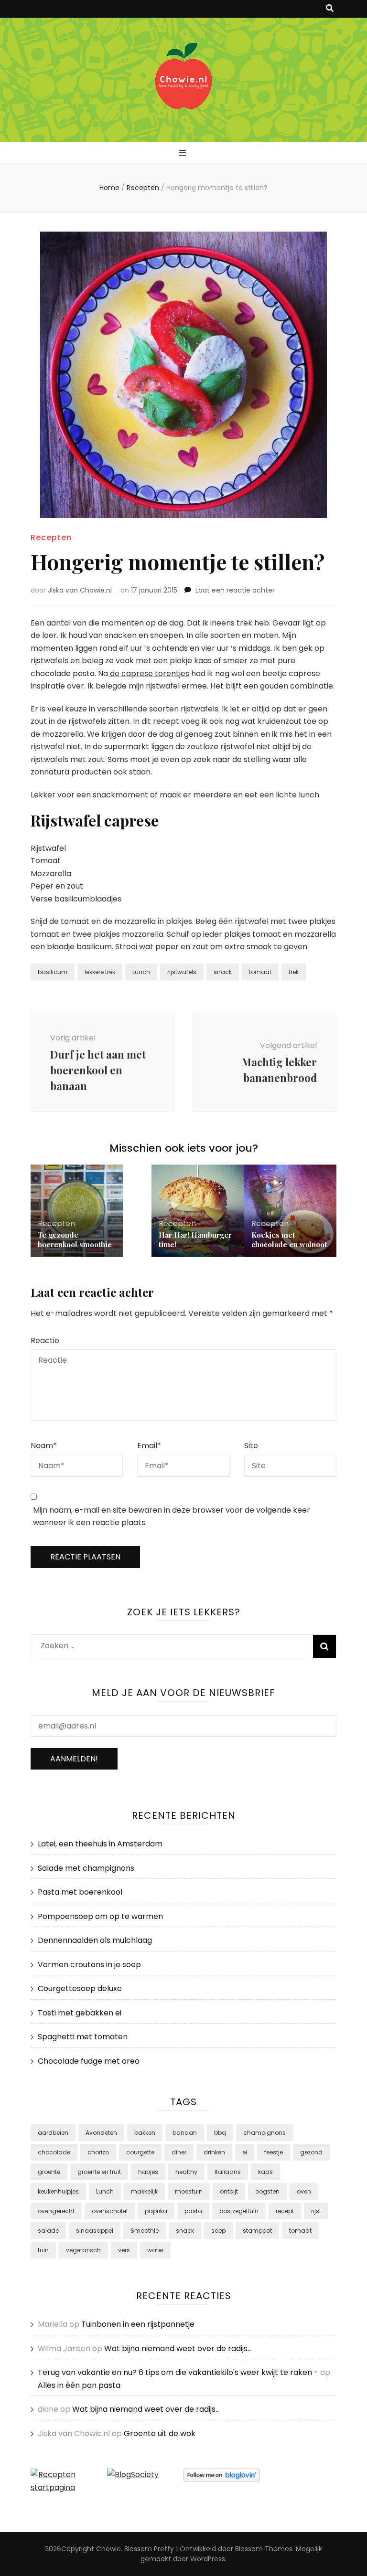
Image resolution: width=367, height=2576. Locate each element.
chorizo (98, 2152)
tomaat (260, 972)
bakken (145, 2133)
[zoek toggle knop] (330, 9)
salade (48, 2231)
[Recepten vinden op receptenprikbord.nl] (69, 2487)
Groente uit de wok (160, 2433)
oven (304, 2191)
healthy (186, 2172)
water (155, 2250)
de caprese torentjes (149, 673)
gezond (311, 2152)
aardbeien (53, 2133)
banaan (185, 2133)
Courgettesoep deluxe (80, 1988)
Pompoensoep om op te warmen (100, 1916)
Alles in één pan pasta (79, 2385)
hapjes (148, 2172)
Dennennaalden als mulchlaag (95, 1940)
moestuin (189, 2191)
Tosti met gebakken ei (80, 2013)
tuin (43, 2250)
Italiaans (228, 2172)
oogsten (267, 2191)
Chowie (108, 2549)
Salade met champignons (86, 1868)
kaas (265, 2172)
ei (245, 2152)
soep (218, 2231)
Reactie (45, 1341)
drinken (214, 2152)
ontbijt (229, 2191)
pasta (193, 2211)
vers (124, 2250)
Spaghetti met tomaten (83, 2037)
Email (149, 1446)
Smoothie (145, 2231)
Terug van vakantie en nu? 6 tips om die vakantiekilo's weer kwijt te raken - (178, 2372)
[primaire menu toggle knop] (184, 154)
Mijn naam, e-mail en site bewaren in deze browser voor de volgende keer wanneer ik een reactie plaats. (172, 1516)
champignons (264, 2133)
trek (294, 972)
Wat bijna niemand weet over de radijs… (178, 2348)
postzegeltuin (239, 2211)
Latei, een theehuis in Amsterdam (100, 1844)
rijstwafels (182, 972)
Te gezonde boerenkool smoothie (75, 1240)
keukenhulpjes (58, 2191)
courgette (140, 2152)
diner (179, 2152)
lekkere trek (100, 972)
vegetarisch (83, 2250)
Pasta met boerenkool (80, 1892)
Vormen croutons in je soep (89, 1965)
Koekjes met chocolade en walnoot (289, 1240)
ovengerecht (56, 2211)
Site (251, 1446)
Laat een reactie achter (235, 590)
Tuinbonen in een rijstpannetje (138, 2324)
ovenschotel (110, 2211)
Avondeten (101, 2133)
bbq (220, 2133)
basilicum (53, 972)
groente (49, 2172)
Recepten (51, 537)
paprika (156, 2211)
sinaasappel (95, 2231)
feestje (274, 2152)
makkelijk (144, 2191)
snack (223, 972)
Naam (44, 1446)
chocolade (54, 2152)
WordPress (208, 2559)
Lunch (141, 972)
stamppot (257, 2231)
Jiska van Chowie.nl (80, 590)
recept (285, 2211)
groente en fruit (99, 2172)
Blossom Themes (264, 2549)
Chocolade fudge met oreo (89, 2061)
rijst (316, 2211)
